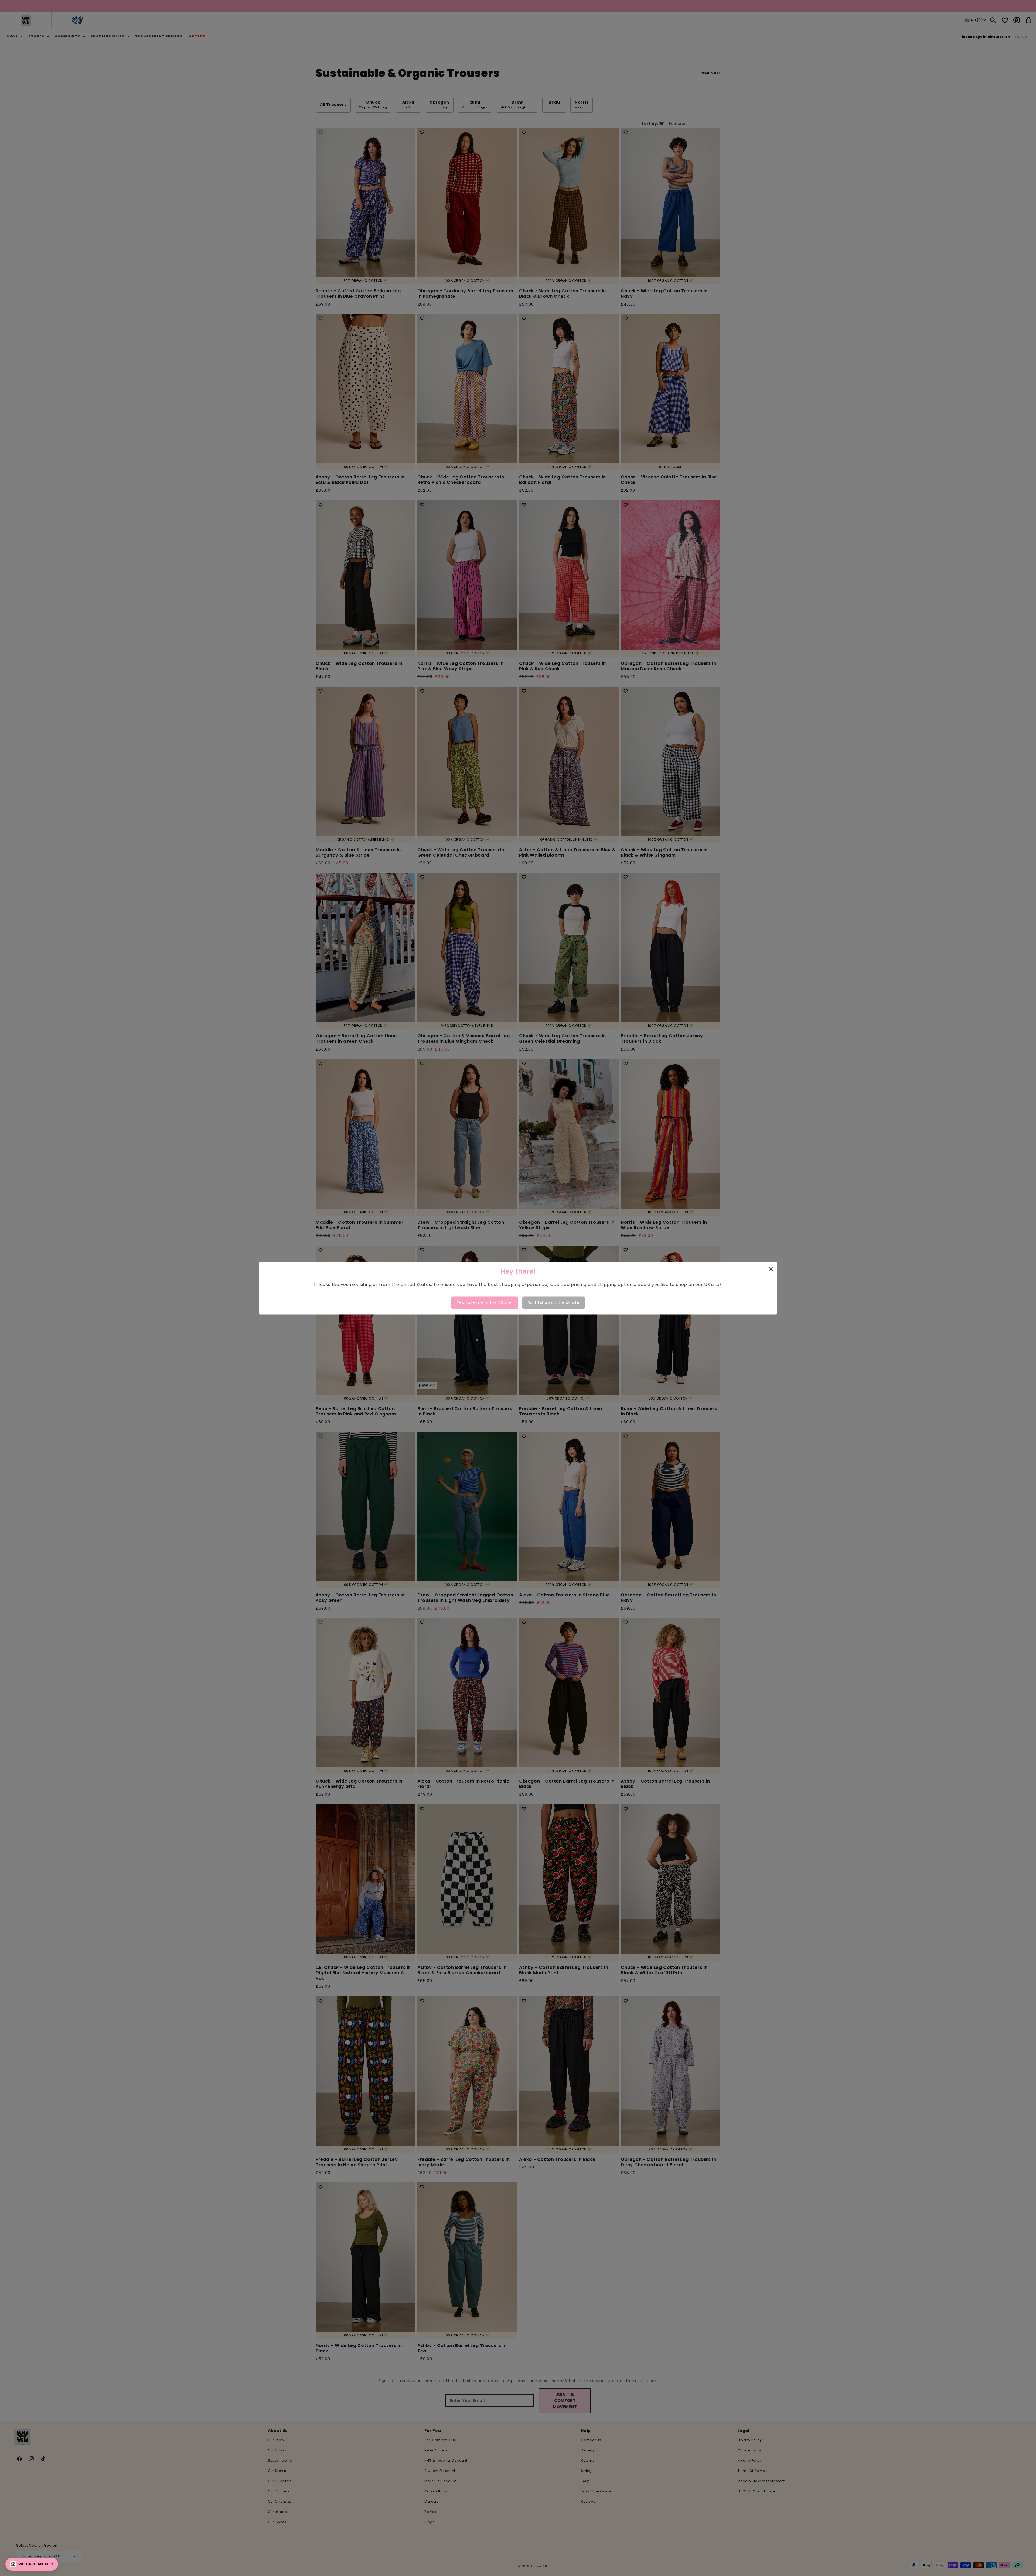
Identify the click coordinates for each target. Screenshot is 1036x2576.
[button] (32, 2564)
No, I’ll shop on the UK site (554, 1303)
